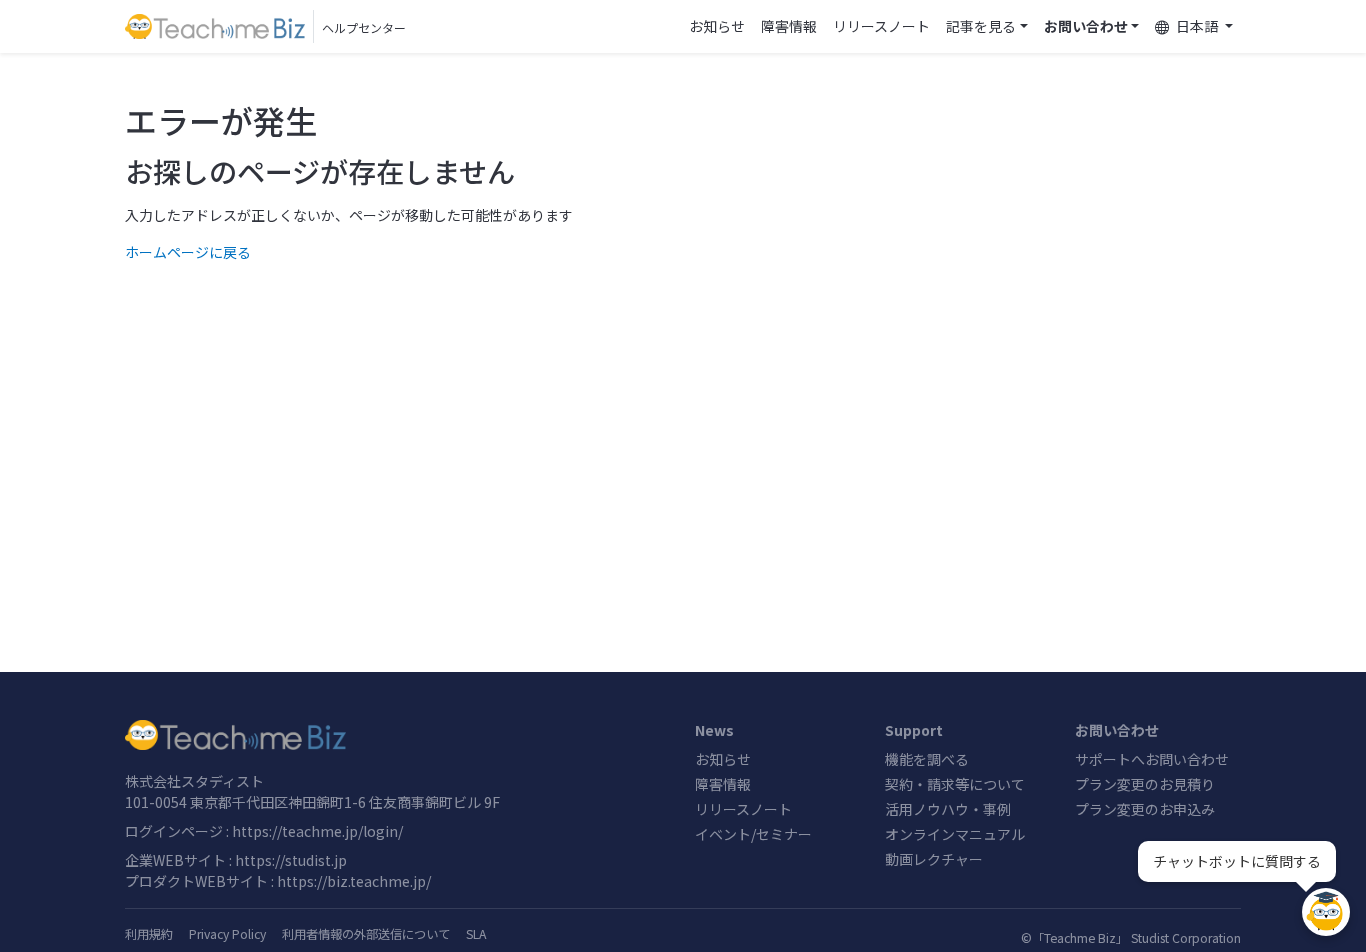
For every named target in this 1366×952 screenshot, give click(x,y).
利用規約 (149, 934)
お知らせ (717, 26)
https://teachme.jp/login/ (317, 831)
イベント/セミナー (753, 834)
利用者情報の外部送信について (366, 934)
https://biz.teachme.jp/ (354, 881)
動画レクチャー (934, 859)
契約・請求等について (955, 784)
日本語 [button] (1197, 26)
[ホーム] (398, 735)
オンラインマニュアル (955, 834)
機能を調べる (927, 759)
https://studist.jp (291, 860)
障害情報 (789, 26)
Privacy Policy (227, 934)
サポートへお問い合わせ (1152, 759)
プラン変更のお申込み (1145, 809)
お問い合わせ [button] (1086, 26)
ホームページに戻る (188, 252)
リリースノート (881, 26)
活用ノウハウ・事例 (948, 809)
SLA (476, 934)
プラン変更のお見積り (1145, 784)
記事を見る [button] (981, 26)
